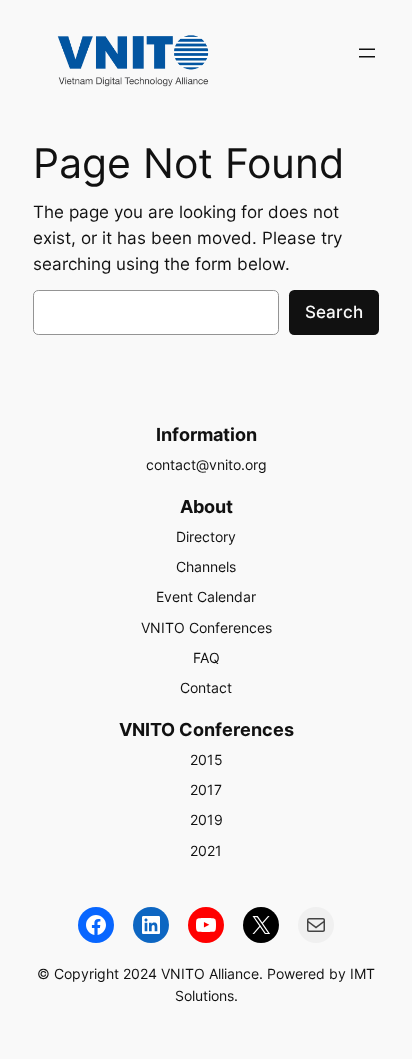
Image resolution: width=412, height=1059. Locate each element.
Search (334, 312)
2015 (206, 759)
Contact (206, 687)
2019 (206, 819)
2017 (206, 789)
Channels (206, 566)
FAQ (206, 657)
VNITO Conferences (206, 627)
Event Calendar (206, 596)
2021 (206, 850)
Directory (206, 536)
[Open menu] (367, 53)
